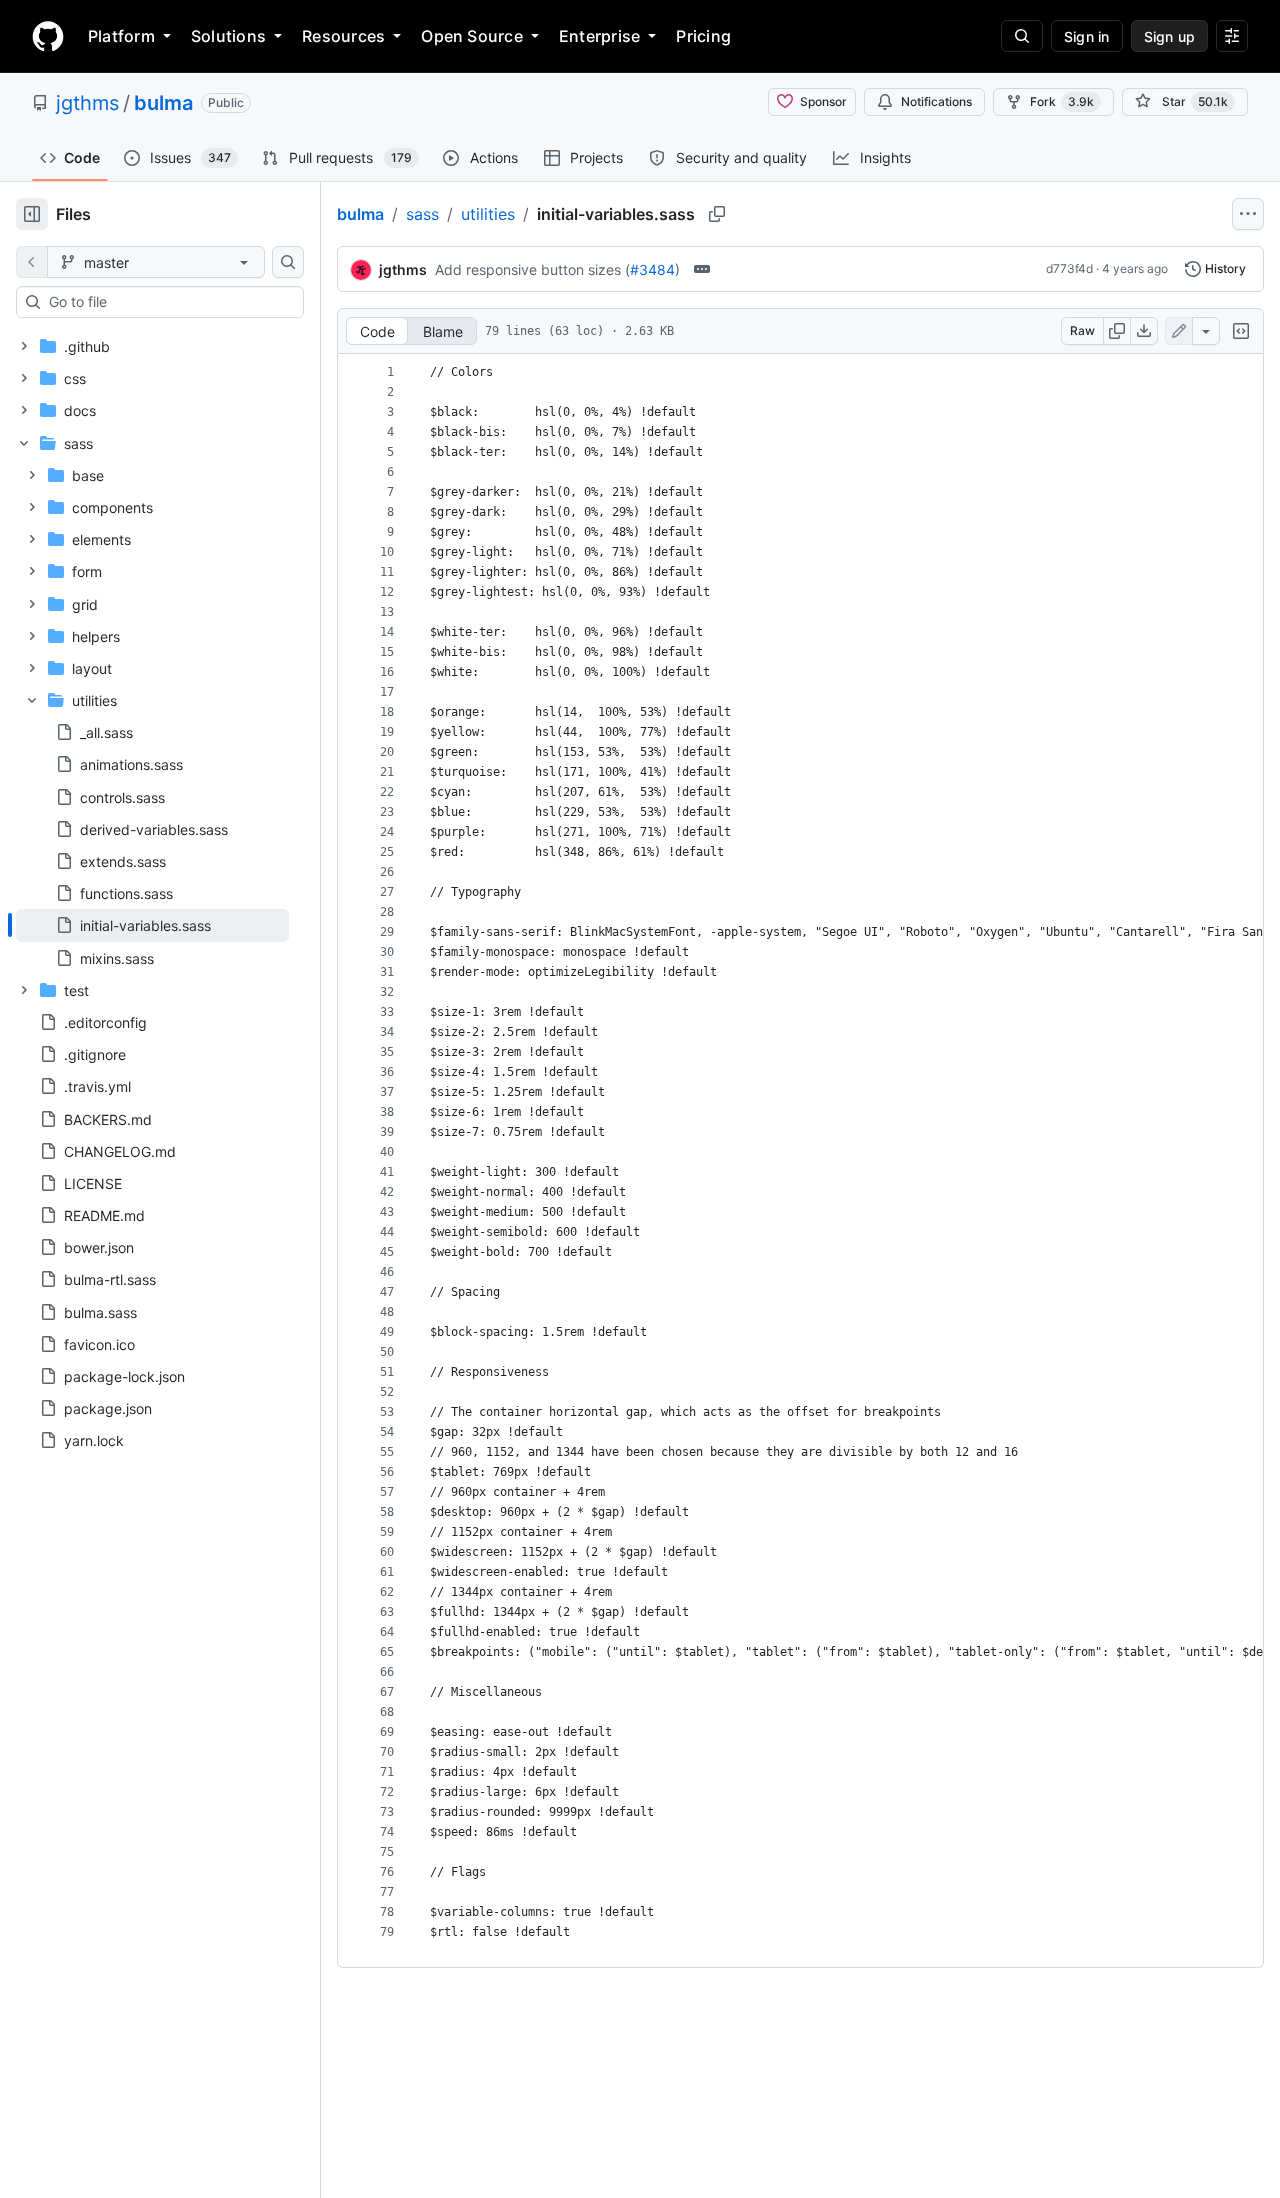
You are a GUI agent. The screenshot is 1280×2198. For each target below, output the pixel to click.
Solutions (228, 36)
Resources (343, 36)
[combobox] (168, 302)
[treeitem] (152, 925)
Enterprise (599, 36)
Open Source (472, 36)
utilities (488, 214)
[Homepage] (48, 36)
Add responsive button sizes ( (532, 269)
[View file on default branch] (32, 262)
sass (422, 214)
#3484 (652, 269)
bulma (163, 103)
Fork (1062, 101)
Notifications (936, 101)
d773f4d (1069, 268)
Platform (121, 36)
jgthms (87, 103)
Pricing (703, 36)
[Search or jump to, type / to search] (1022, 36)
